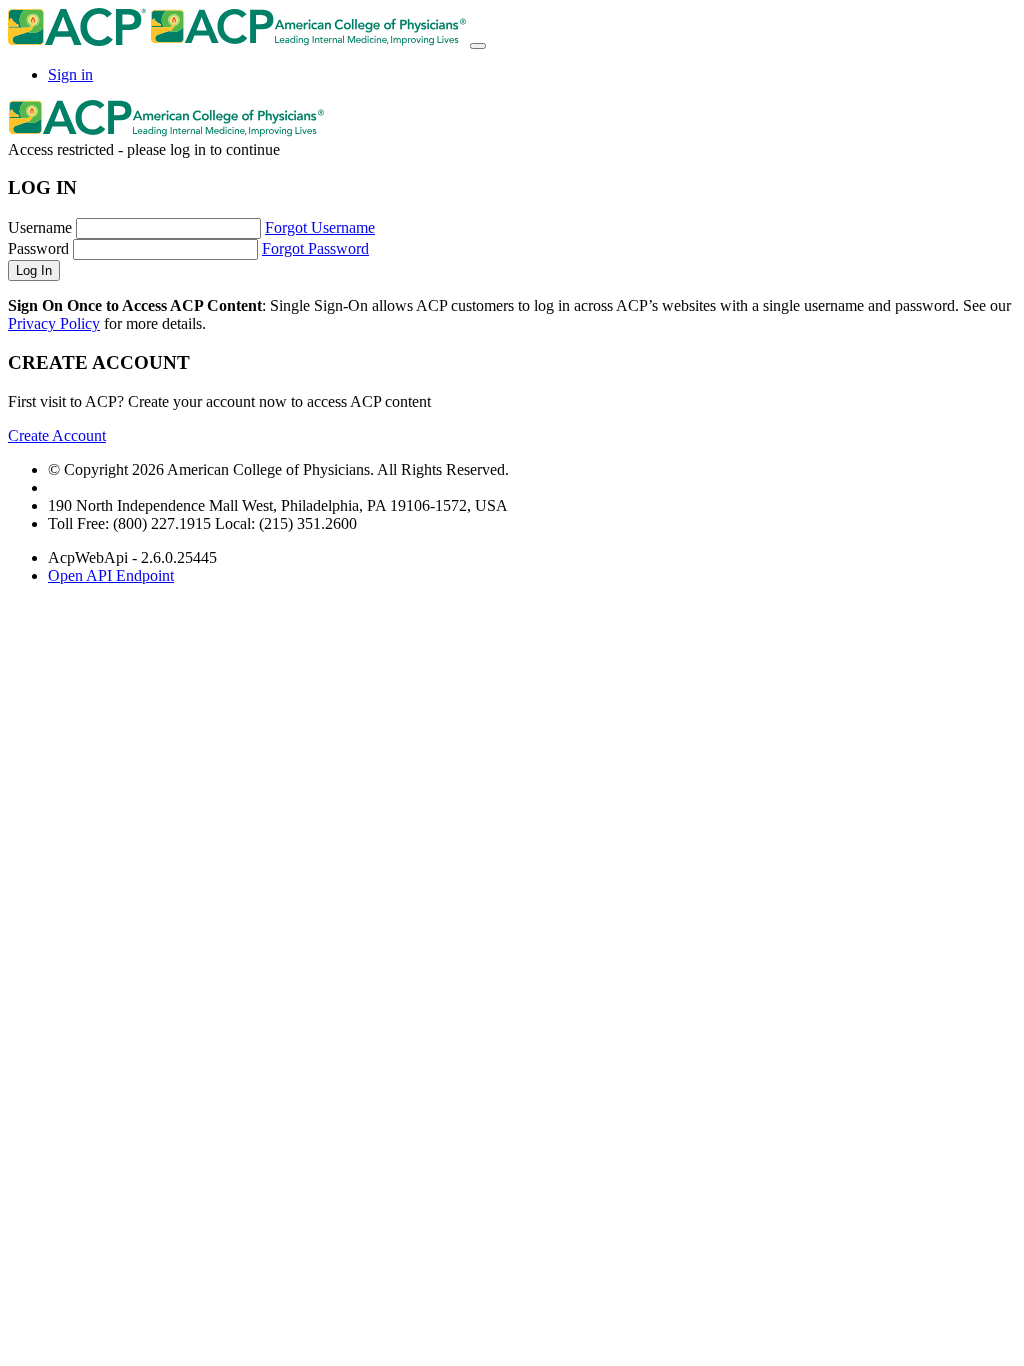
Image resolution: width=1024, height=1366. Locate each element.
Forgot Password (315, 248)
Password (38, 248)
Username (40, 227)
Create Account (57, 435)
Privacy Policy (54, 323)
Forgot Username (320, 227)
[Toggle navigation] (478, 46)
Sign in (70, 74)
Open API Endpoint (111, 575)
